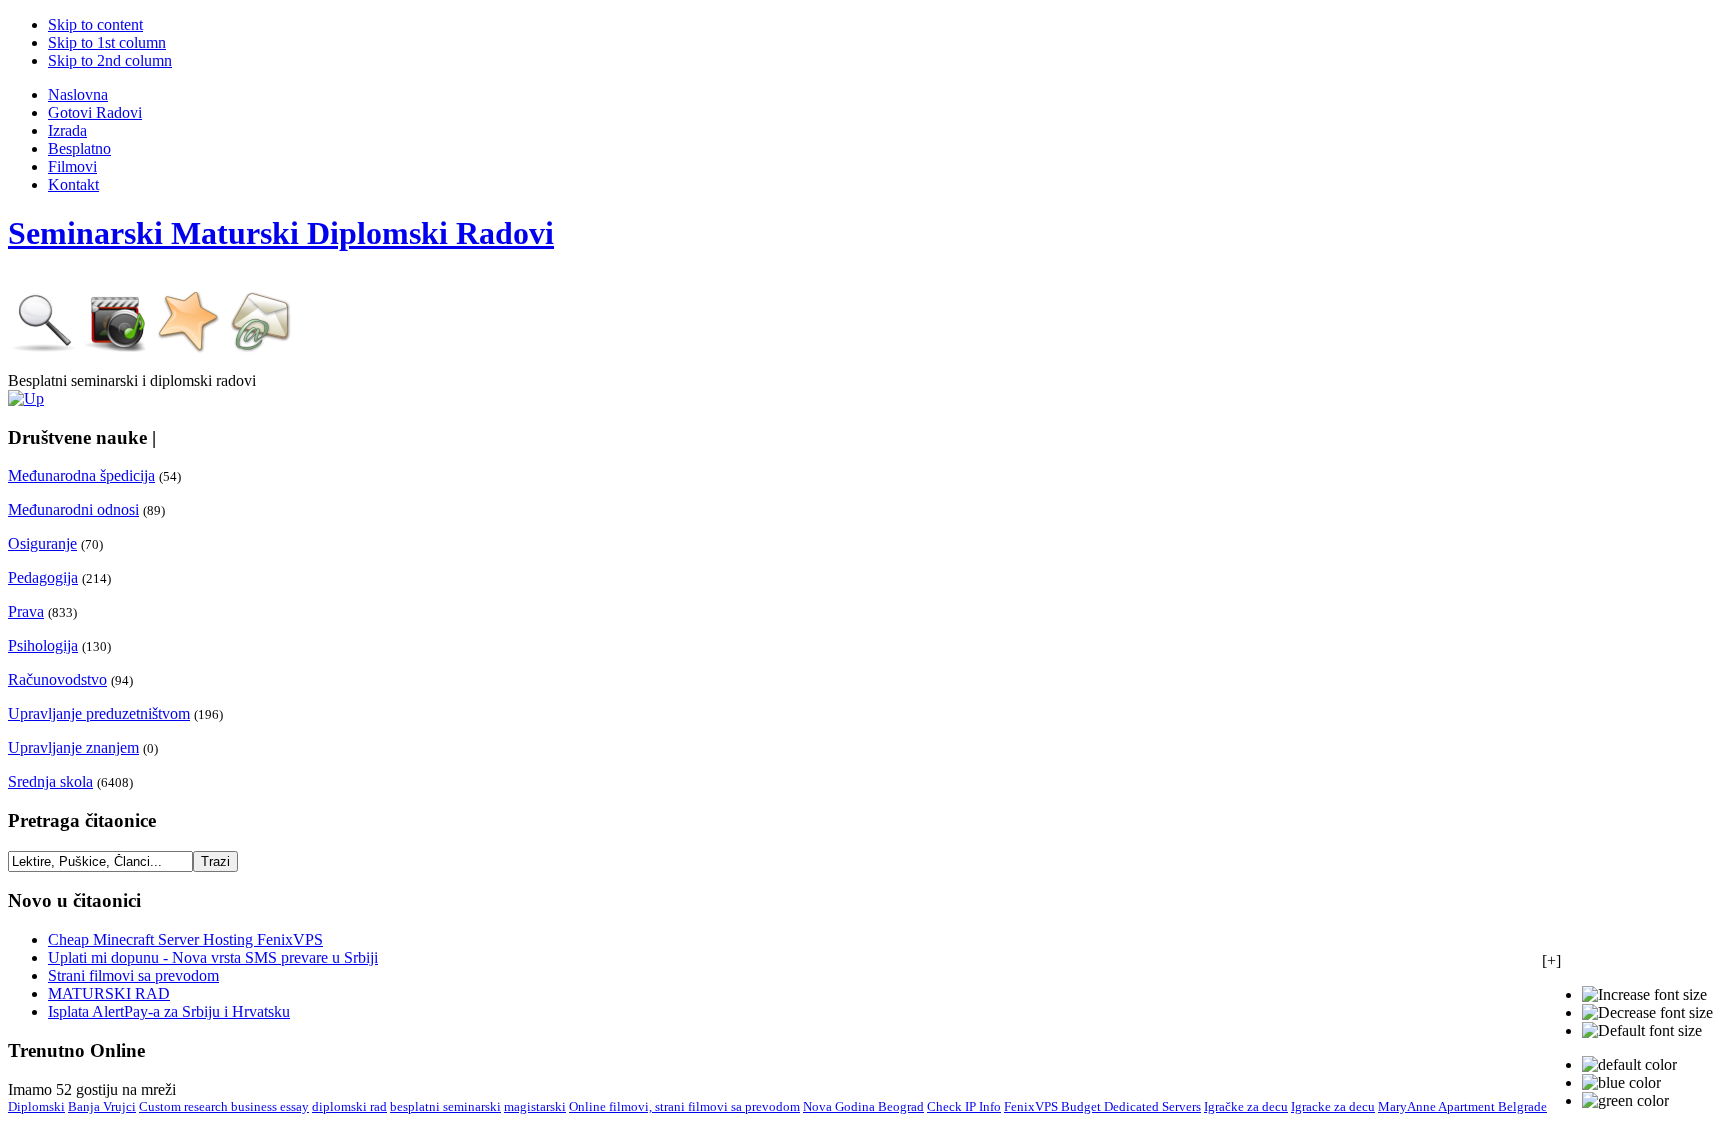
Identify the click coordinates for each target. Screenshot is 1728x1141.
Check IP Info (964, 1106)
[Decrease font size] (1647, 1013)
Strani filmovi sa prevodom (133, 975)
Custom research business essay (224, 1106)
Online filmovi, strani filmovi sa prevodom (684, 1106)
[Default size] (1642, 1031)
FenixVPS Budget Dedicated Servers (1102, 1106)
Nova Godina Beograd (863, 1106)
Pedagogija (43, 577)
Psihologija (43, 645)
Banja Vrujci (102, 1106)
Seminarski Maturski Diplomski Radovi (281, 233)
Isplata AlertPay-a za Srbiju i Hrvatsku (169, 1011)
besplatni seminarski (445, 1106)
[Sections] (26, 398)
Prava (26, 611)
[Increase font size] (1644, 995)
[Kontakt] (261, 348)
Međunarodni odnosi (73, 509)
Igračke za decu (1246, 1106)
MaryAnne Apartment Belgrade (1462, 1106)
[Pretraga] (45, 348)
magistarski (535, 1106)
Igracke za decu (1333, 1106)
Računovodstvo (57, 679)
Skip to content (95, 24)
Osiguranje (42, 543)
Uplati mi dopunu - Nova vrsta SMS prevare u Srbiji (213, 957)
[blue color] (1621, 1083)
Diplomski (36, 1106)
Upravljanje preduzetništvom (99, 713)
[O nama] (189, 348)
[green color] (1625, 1101)
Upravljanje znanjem (73, 747)
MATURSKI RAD (109, 993)
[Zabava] (117, 348)
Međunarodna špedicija (81, 475)
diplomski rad (349, 1106)
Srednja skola (50, 781)
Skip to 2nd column (110, 60)
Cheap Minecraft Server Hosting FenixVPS (185, 939)
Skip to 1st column (107, 42)
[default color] (1629, 1065)
